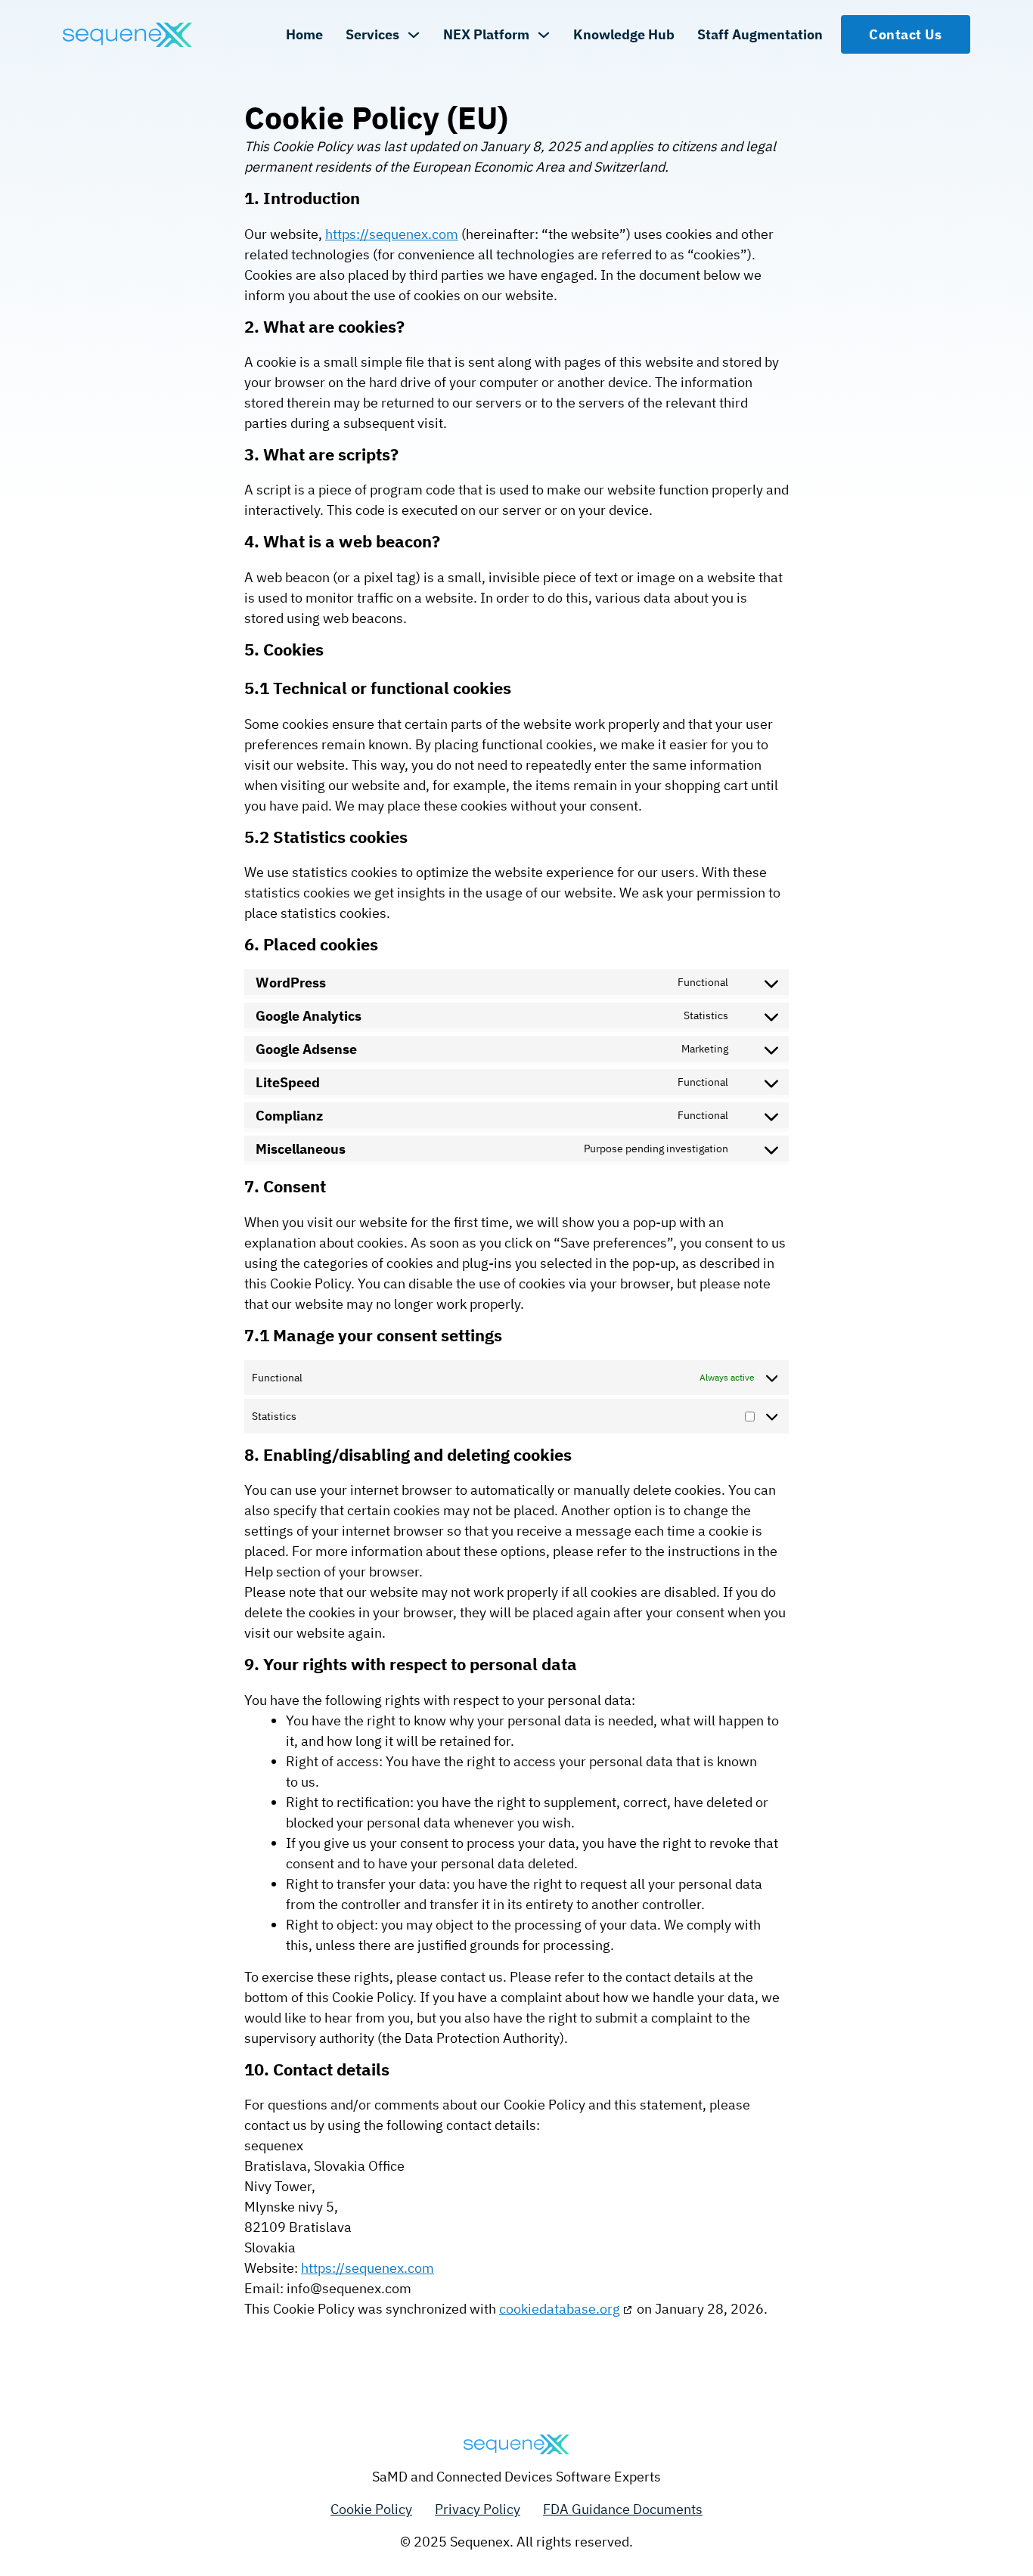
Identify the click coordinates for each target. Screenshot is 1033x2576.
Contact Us (905, 34)
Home (304, 34)
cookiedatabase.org (560, 2309)
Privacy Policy (478, 2509)
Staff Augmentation (760, 34)
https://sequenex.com (392, 234)
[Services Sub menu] (414, 35)
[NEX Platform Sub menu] (544, 35)
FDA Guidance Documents (623, 2509)
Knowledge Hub (624, 34)
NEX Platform (486, 34)
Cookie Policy (371, 2509)
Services (372, 34)
